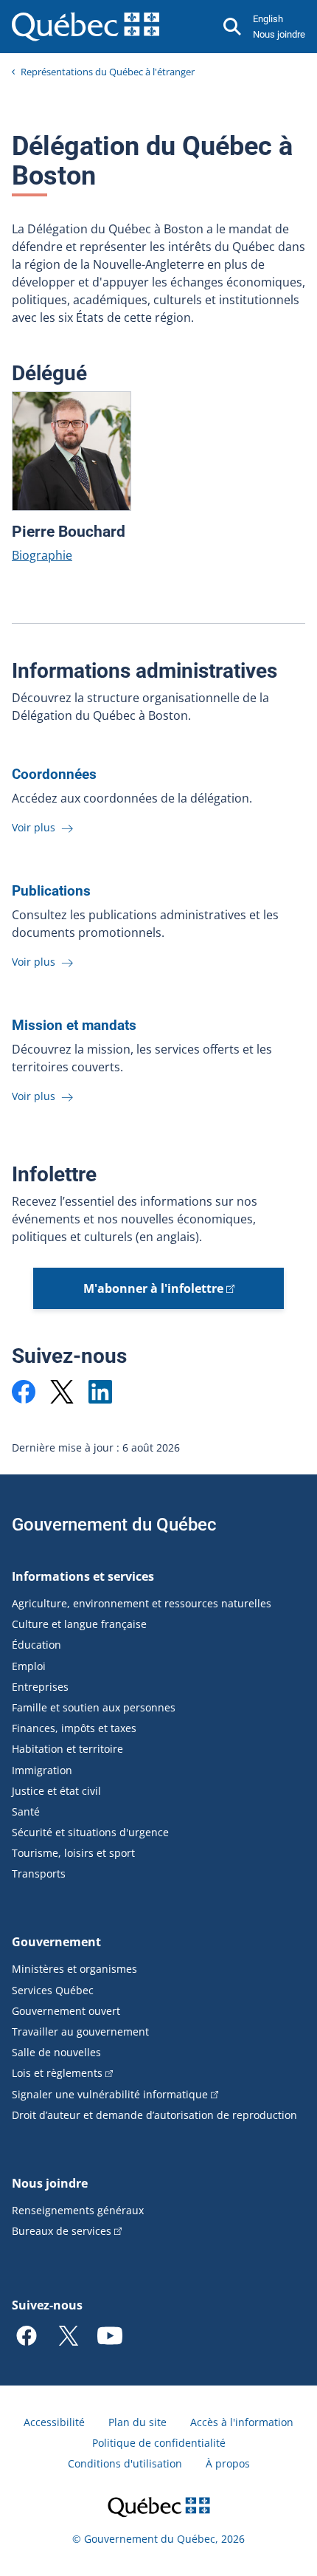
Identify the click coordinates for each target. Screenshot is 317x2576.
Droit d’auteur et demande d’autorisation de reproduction (154, 2115)
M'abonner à (153, 1288)
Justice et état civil (56, 1791)
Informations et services (83, 1576)
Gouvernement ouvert (66, 2011)
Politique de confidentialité (159, 2443)
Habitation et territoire (67, 1749)
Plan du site (137, 2422)
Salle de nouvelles (56, 2052)
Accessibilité (54, 2422)
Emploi (29, 1666)
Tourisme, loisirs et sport (73, 1853)
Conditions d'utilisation (125, 2463)
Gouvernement (56, 1942)
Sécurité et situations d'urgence (90, 1832)
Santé (26, 1811)
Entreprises (40, 1687)
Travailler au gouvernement (80, 2031)
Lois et (57, 2073)
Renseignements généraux (78, 2210)
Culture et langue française (79, 1624)
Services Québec (53, 1990)
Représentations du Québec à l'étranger (108, 72)
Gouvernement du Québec (114, 1525)
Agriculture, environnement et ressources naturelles (142, 1603)
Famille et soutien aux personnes (94, 1707)
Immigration (42, 1770)
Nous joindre (279, 34)
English (268, 19)
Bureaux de (62, 2231)
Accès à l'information (242, 2422)
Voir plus (35, 827)
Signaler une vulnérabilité (110, 2094)
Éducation (36, 1645)
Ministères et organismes (74, 1969)
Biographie (42, 555)
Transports (39, 1873)
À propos (228, 2463)
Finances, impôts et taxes (74, 1728)
